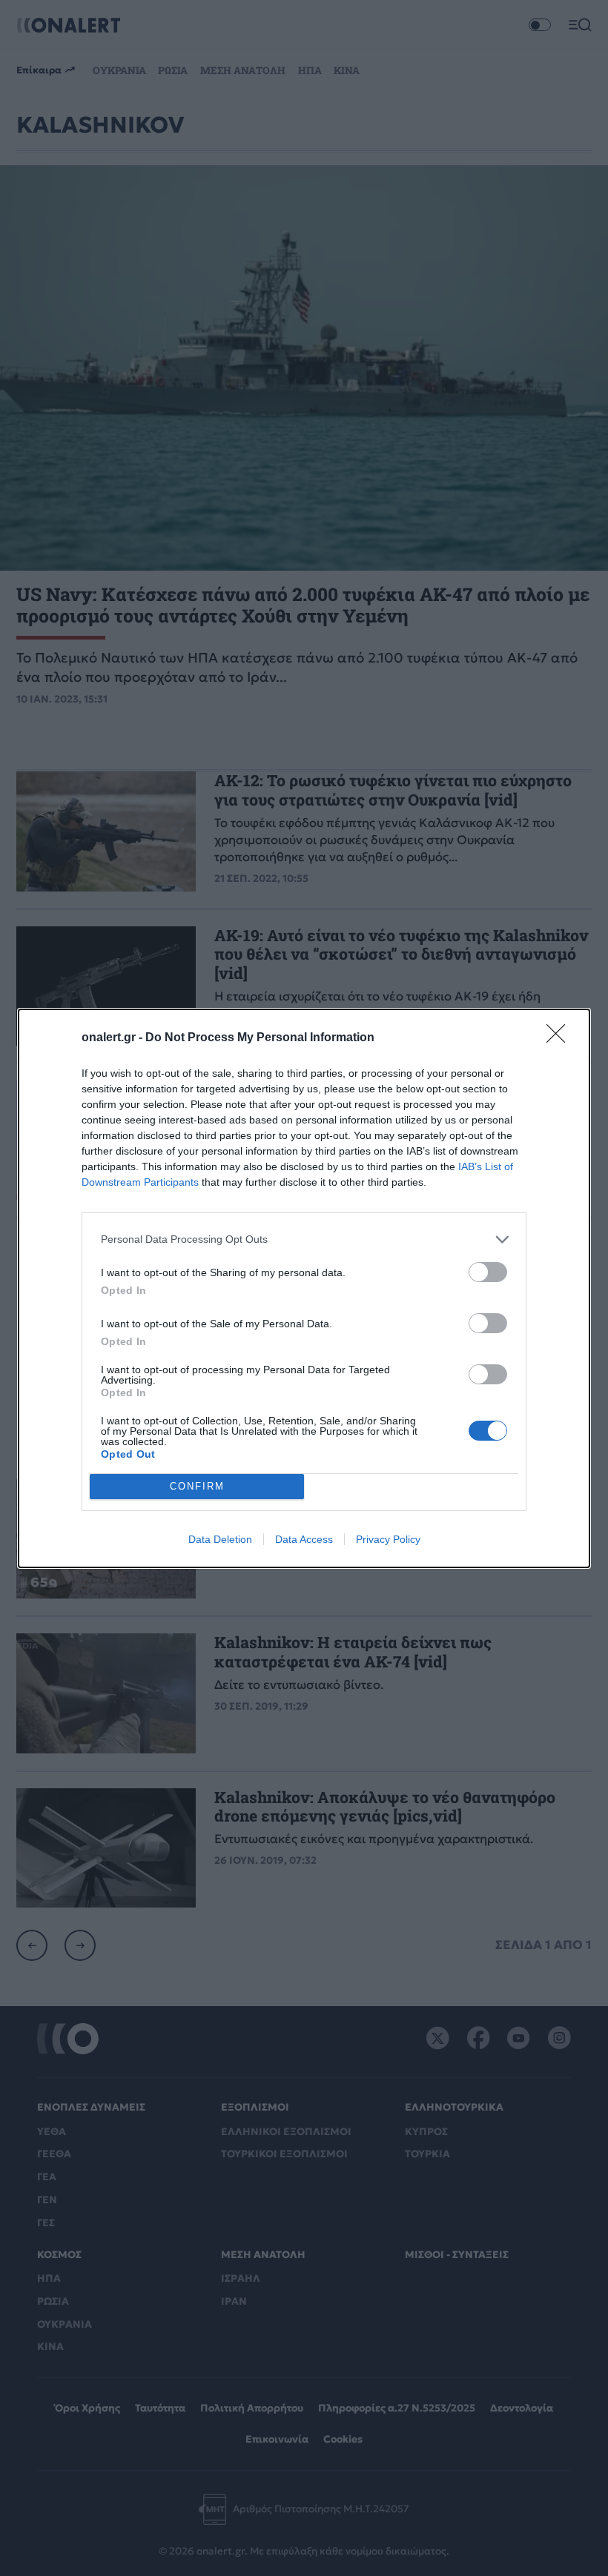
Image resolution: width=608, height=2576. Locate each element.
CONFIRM (197, 1486)
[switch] (488, 1272)
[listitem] (304, 1239)
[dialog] (304, 1288)
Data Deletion (220, 1539)
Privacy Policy (388, 1539)
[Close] (561, 1038)
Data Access (304, 1539)
